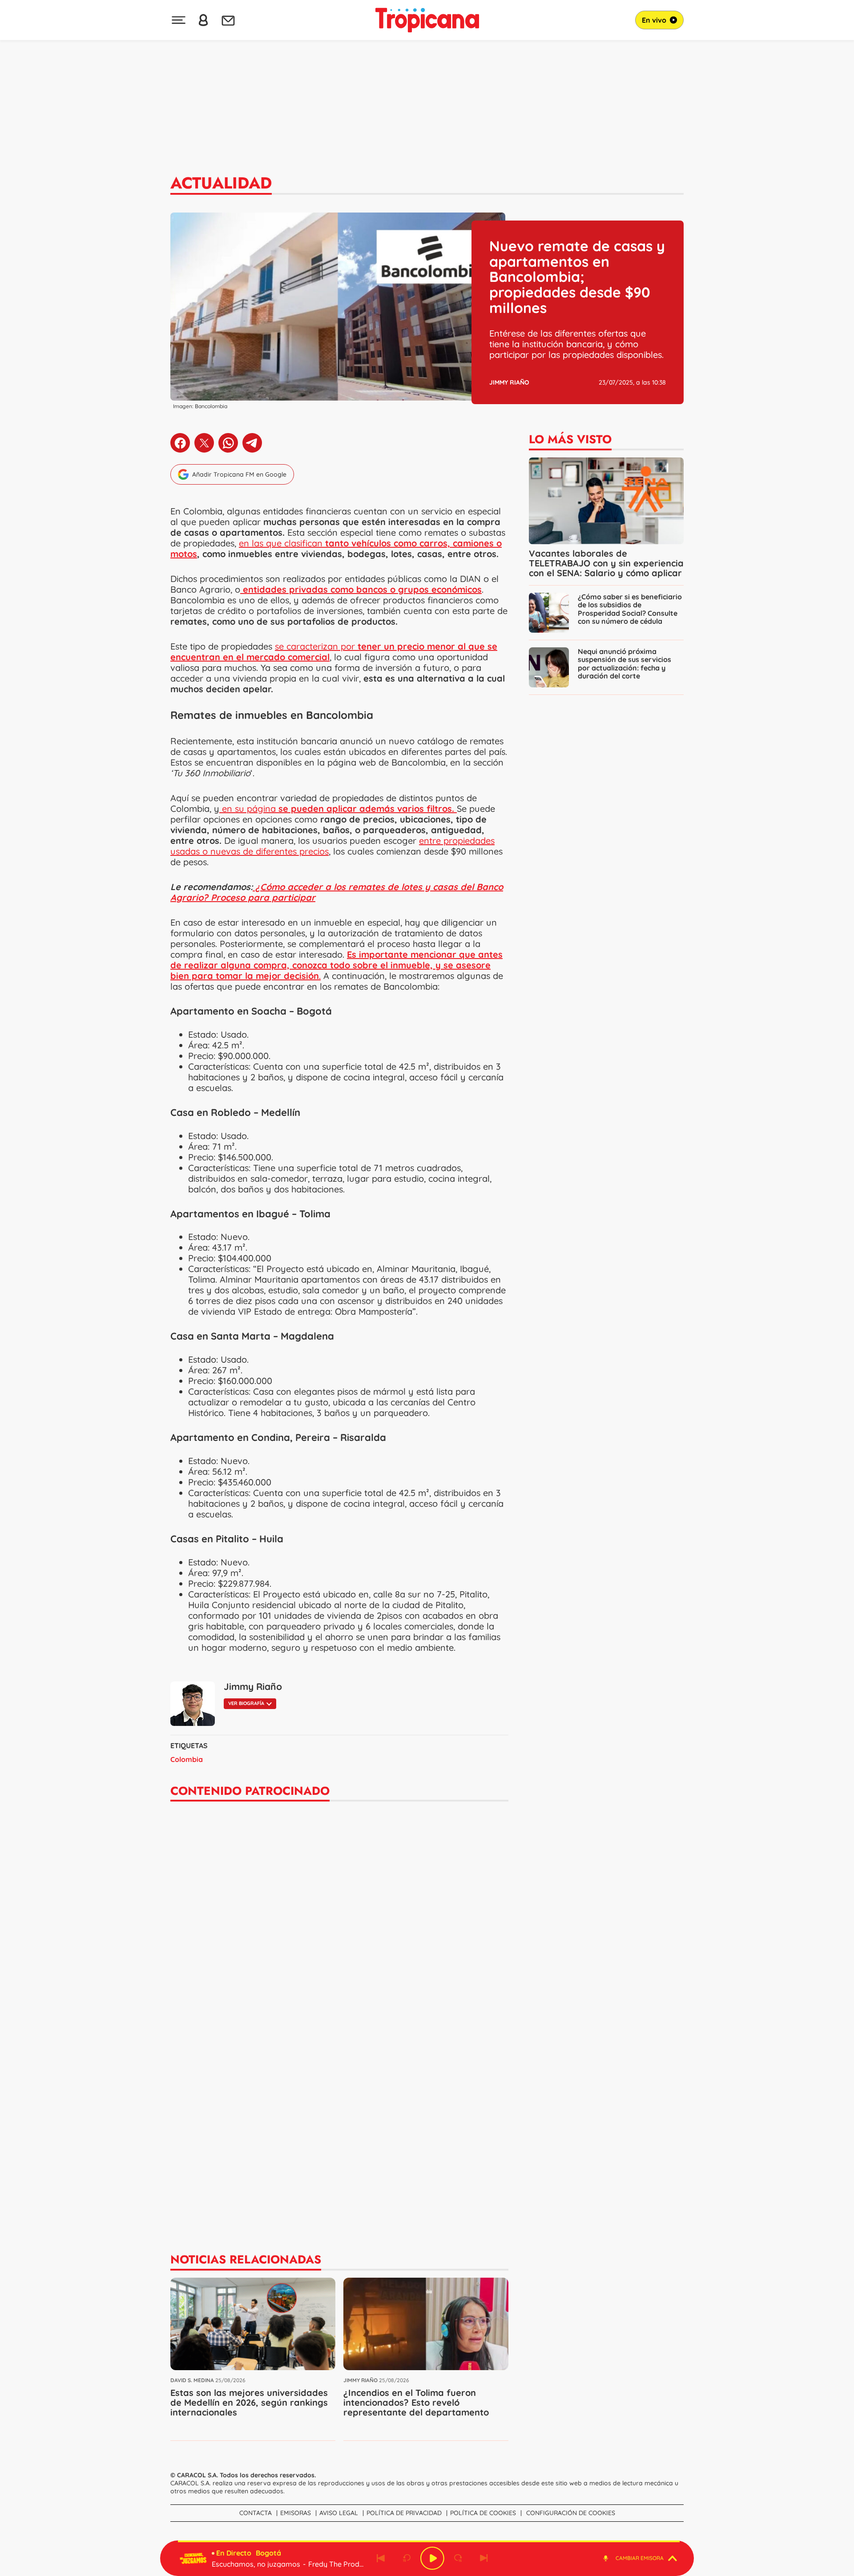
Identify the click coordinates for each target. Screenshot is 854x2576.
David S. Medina (192, 2380)
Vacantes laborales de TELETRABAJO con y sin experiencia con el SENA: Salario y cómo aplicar (606, 563)
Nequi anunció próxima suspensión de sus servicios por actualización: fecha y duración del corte (624, 663)
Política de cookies (483, 2513)
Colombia (187, 1759)
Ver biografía (246, 1703)
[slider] (429, 2541)
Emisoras (296, 2513)
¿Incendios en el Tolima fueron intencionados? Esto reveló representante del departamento (416, 2402)
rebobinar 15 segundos (407, 2558)
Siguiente (484, 2558)
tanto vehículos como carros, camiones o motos (336, 548)
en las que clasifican (282, 543)
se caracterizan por (334, 652)
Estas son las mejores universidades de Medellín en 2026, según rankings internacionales (249, 2402)
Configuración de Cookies (571, 2513)
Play (432, 2558)
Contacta (256, 2513)
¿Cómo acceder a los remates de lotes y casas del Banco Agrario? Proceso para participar (337, 892)
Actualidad (221, 183)
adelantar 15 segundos (458, 2558)
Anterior (381, 2558)
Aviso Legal (339, 2513)
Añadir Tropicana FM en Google (239, 474)
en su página (337, 809)
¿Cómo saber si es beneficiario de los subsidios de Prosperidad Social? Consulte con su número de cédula (630, 609)
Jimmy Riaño (509, 382)
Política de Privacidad (404, 2513)
